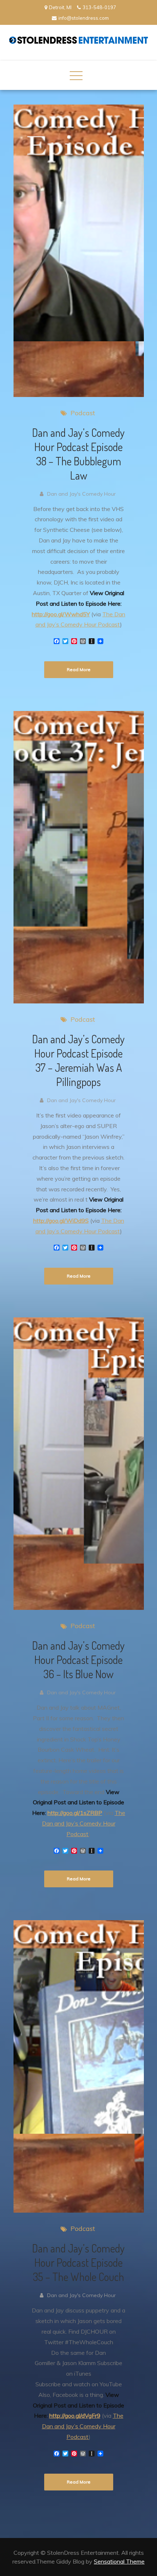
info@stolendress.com (84, 18)
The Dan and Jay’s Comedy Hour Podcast (84, 1823)
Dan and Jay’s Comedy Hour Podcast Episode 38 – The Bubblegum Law (78, 454)
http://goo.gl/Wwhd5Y (61, 614)
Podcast (83, 413)
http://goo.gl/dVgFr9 (75, 2416)
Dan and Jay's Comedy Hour (81, 494)
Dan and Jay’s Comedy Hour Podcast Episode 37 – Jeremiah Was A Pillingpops (78, 1060)
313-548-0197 (99, 7)
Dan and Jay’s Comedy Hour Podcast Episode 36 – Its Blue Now (78, 1660)
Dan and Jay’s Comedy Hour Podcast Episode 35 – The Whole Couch (78, 2262)
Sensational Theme (119, 2561)
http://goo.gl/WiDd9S (61, 1221)
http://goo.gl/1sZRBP (75, 1813)
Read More (79, 669)
